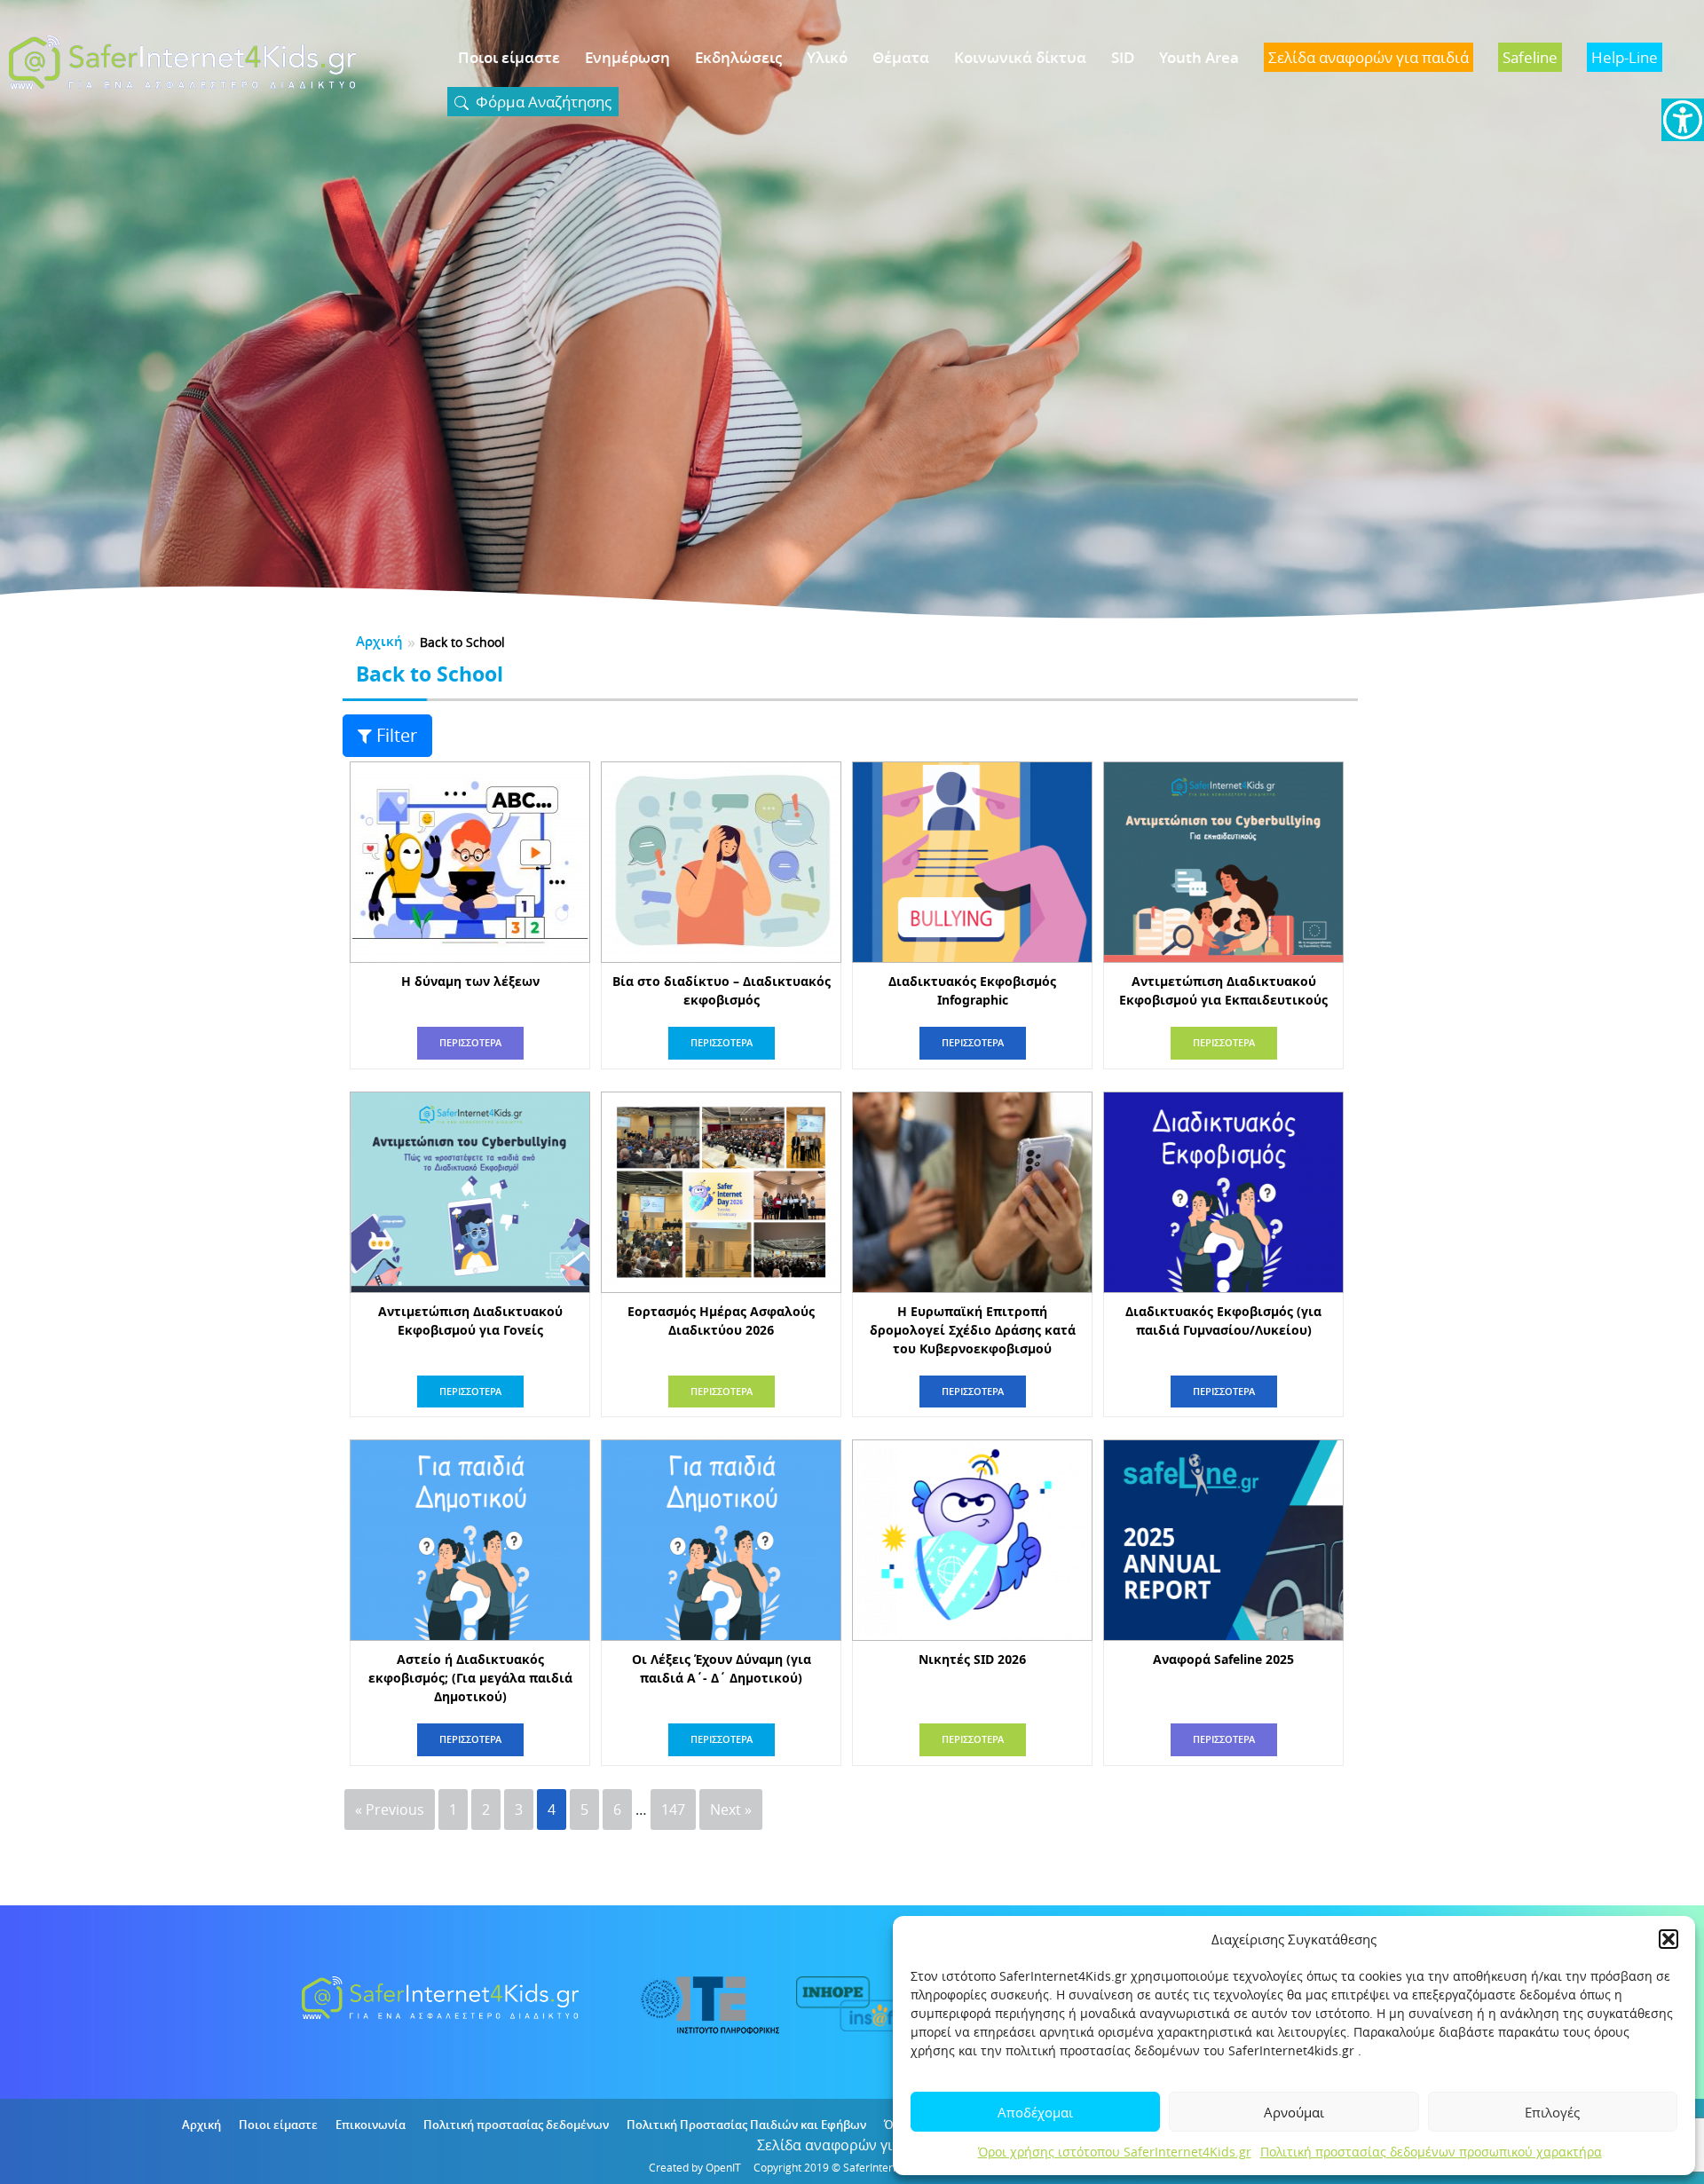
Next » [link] (731, 1809)
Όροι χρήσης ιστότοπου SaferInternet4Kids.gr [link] (1115, 2152)
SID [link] (1123, 57)
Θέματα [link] (901, 57)
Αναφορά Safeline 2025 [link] (1223, 1659)
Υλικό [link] (827, 57)
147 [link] (673, 1809)
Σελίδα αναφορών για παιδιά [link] (852, 2145)
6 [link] (617, 1809)
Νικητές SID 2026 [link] (972, 1659)
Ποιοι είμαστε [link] (509, 57)
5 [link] (584, 1809)
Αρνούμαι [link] (1294, 2112)
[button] (1668, 1939)
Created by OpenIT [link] (695, 2167)
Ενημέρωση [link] (627, 57)
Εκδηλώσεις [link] (738, 57)
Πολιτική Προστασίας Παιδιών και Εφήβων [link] (746, 2125)
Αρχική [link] (379, 641)
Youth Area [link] (1199, 57)
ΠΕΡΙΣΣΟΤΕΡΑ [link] (470, 1042)
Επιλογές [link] (1552, 2112)
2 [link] (486, 1809)
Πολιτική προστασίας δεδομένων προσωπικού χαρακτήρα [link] (1431, 2152)
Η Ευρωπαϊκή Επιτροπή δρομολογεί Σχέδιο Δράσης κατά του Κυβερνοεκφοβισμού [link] (973, 1330)
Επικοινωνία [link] (371, 2125)
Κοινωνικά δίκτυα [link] (1020, 57)
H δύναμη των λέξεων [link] (470, 981)
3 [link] (519, 1809)
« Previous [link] (390, 1809)
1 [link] (453, 1809)
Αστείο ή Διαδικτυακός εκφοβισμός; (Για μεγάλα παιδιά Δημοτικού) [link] (470, 1678)
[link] (1683, 120)
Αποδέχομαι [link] (1035, 2112)
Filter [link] (397, 735)
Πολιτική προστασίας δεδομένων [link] (516, 2125)
